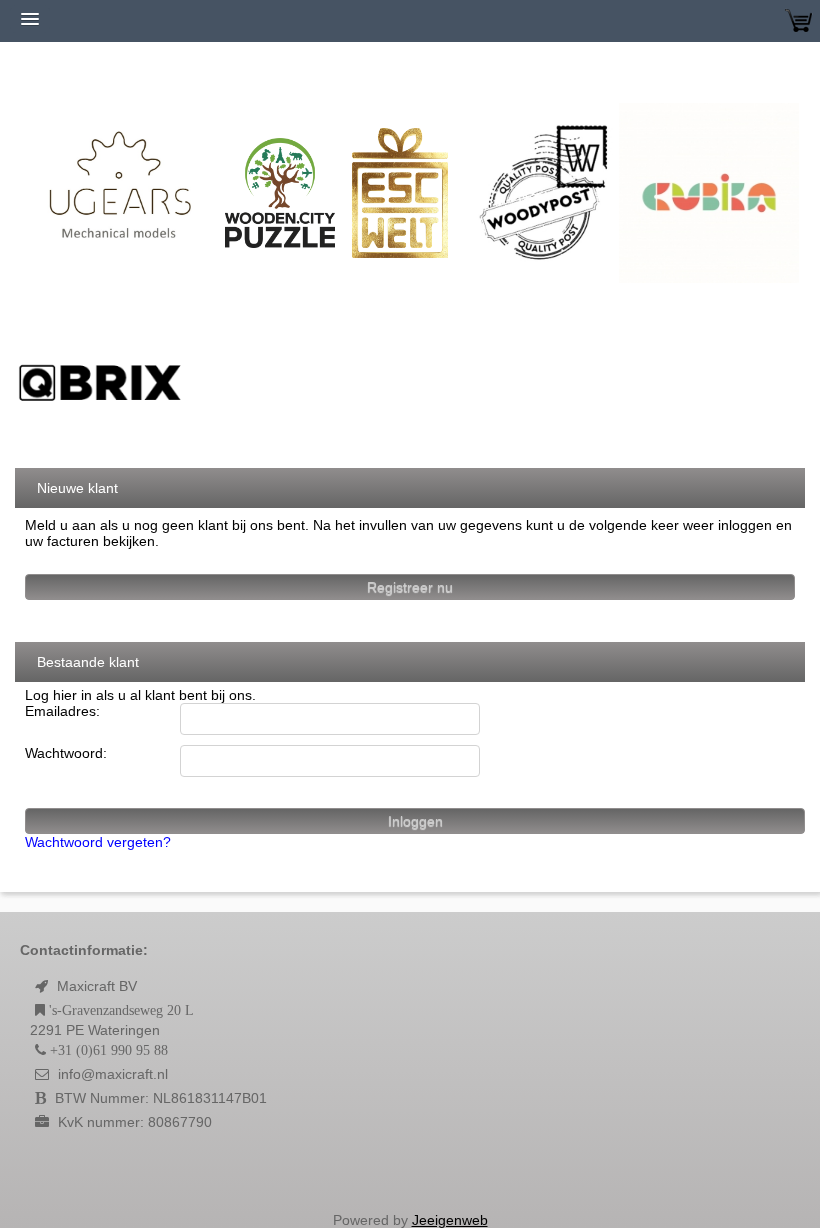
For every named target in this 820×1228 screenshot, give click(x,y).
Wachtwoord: (66, 753)
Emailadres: (62, 711)
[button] (410, 1172)
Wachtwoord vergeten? (98, 842)
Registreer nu (410, 587)
